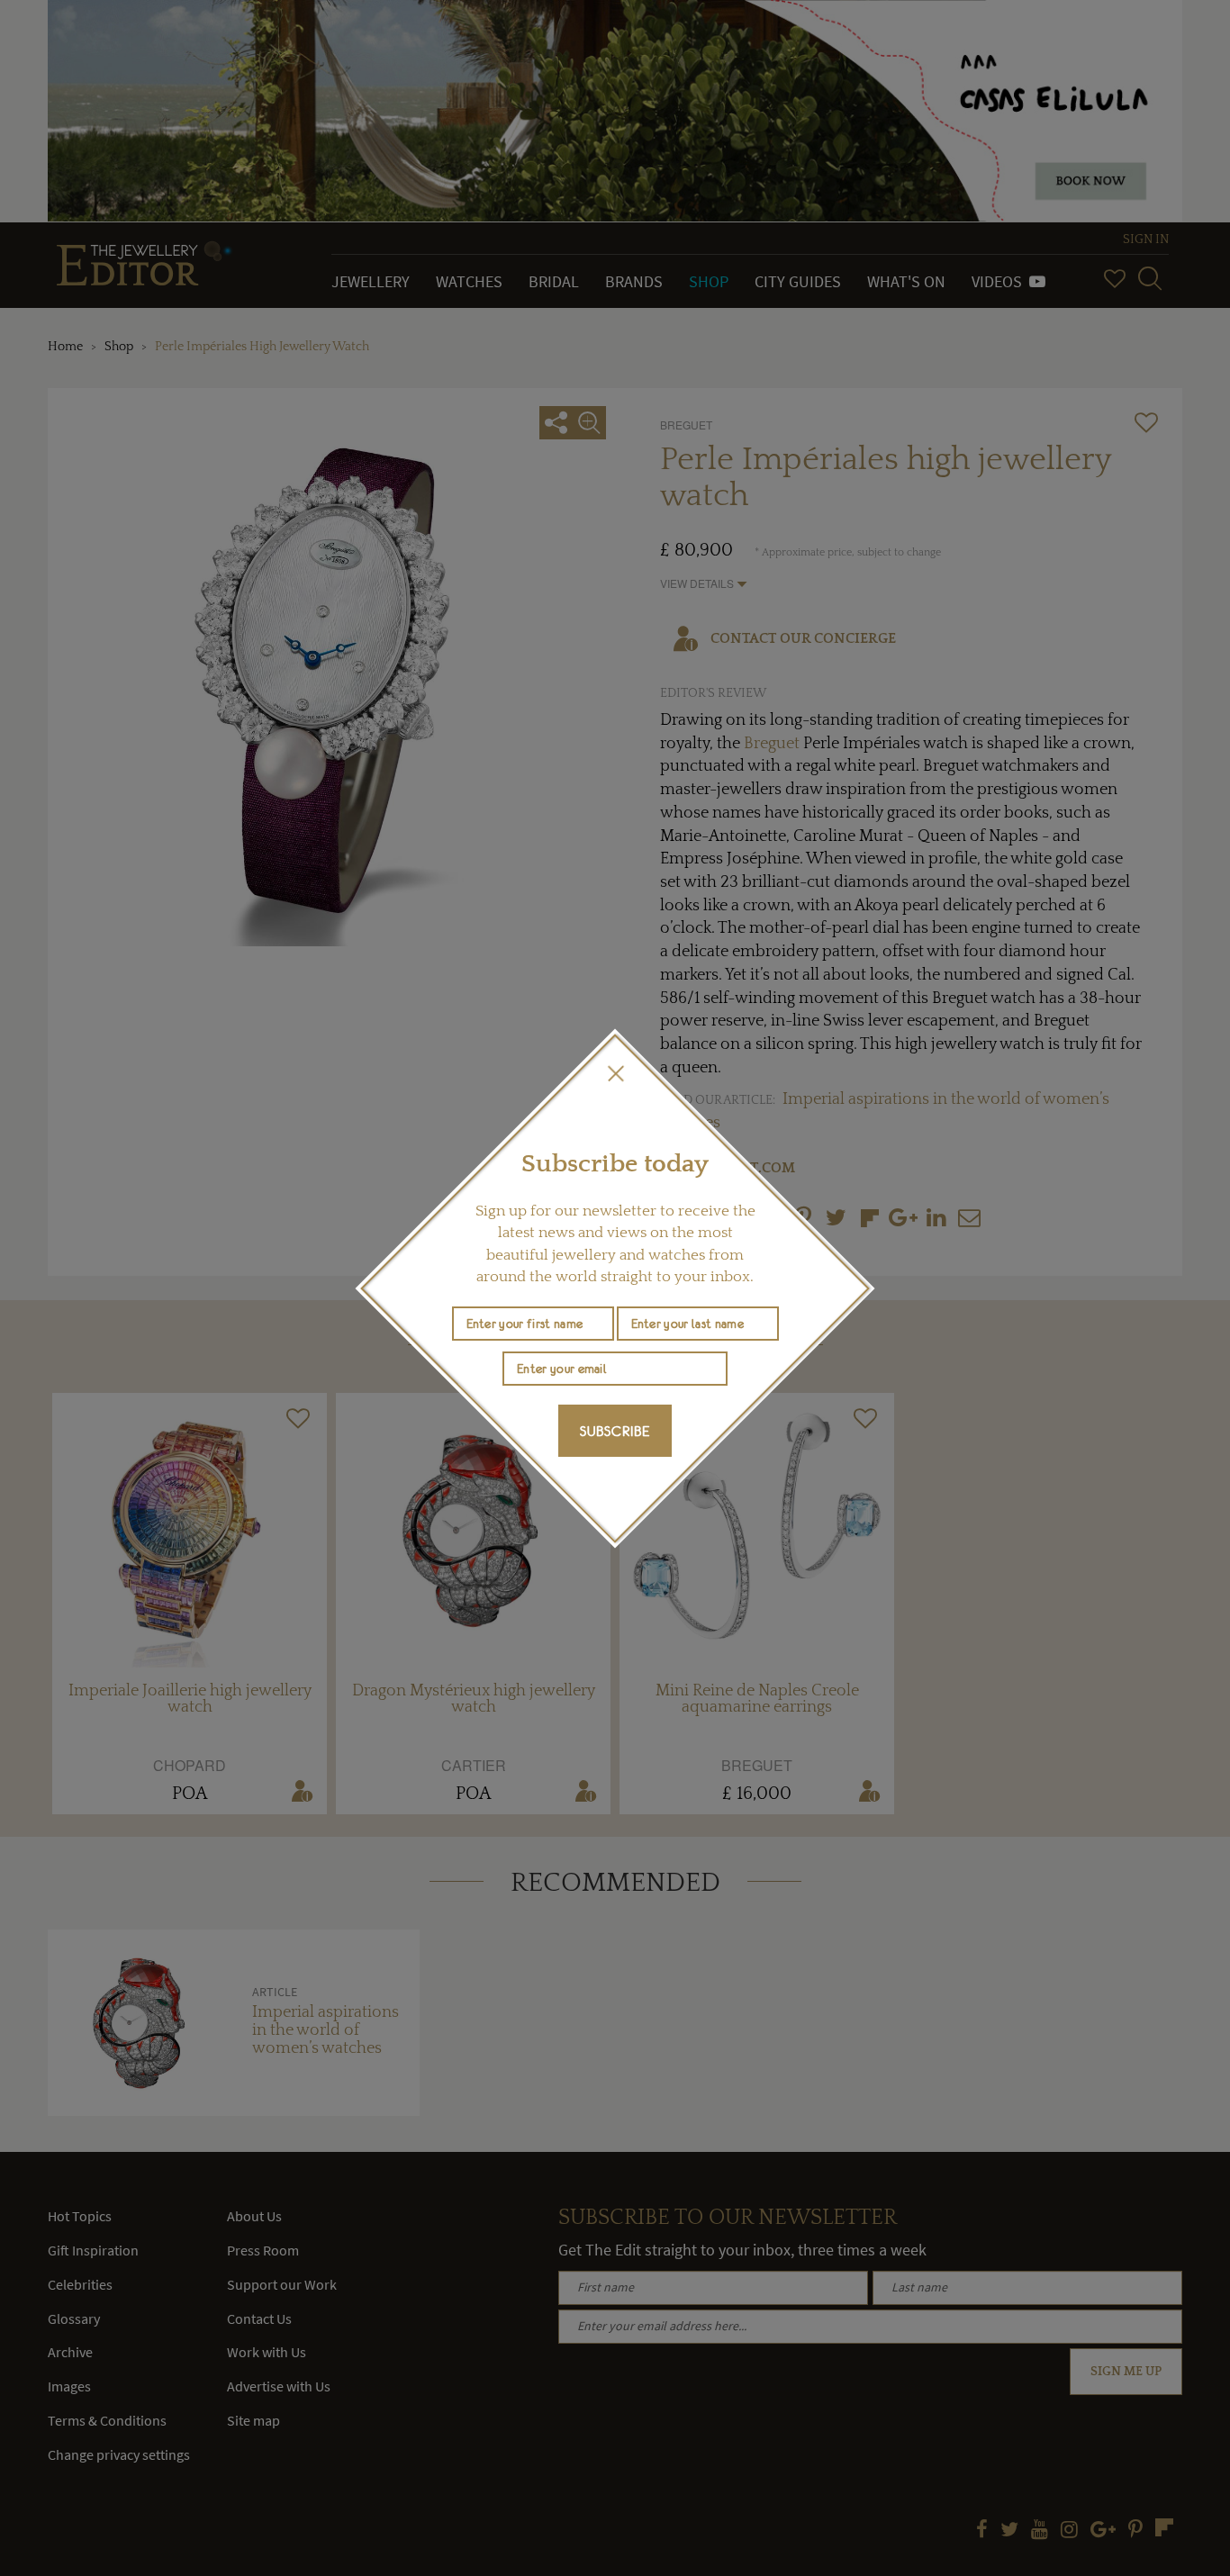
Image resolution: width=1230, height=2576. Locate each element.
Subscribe (615, 1431)
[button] (615, 1073)
